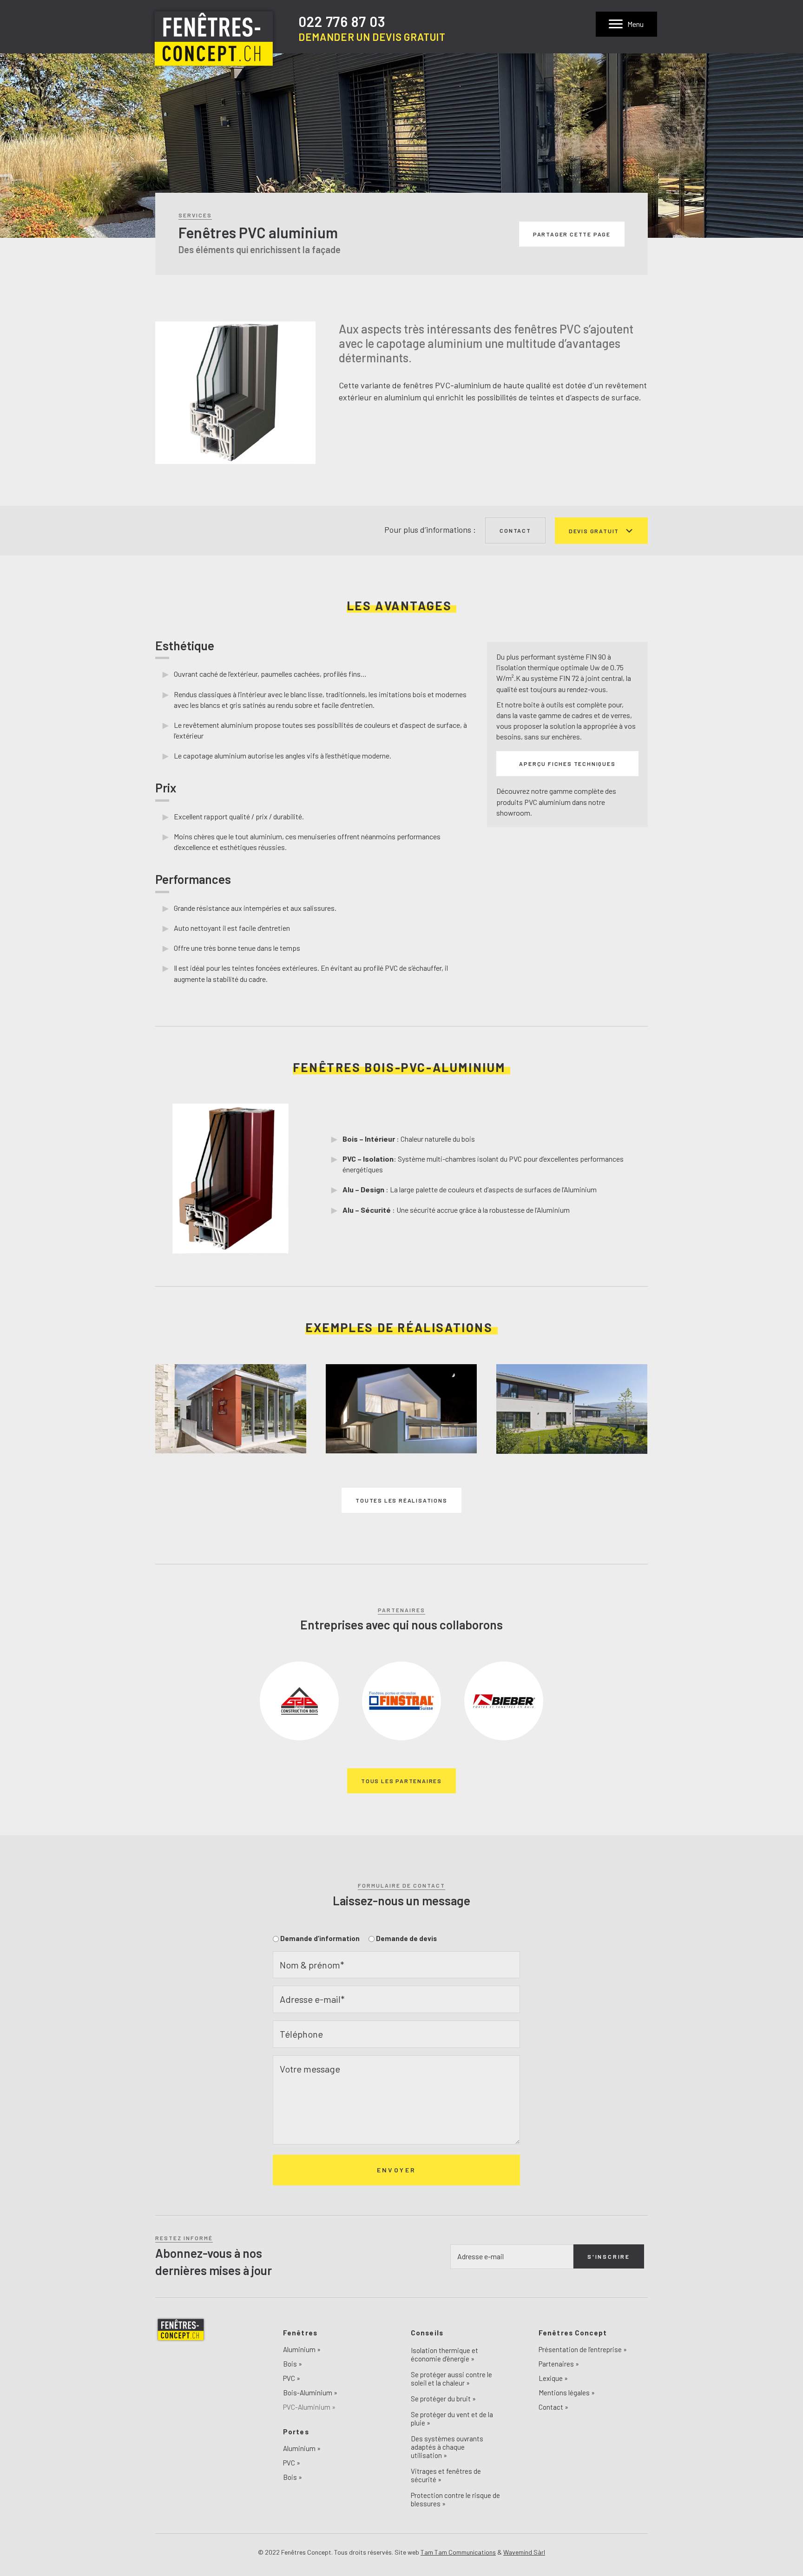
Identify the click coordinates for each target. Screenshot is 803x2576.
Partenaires (556, 2364)
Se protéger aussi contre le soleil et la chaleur (451, 2379)
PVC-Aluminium (307, 2407)
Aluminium (299, 2350)
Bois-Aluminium (308, 2393)
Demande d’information (320, 1938)
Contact (551, 2407)
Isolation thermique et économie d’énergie (444, 2354)
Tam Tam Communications (458, 2552)
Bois (290, 2364)
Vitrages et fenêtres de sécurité (446, 2475)
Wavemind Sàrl (524, 2552)
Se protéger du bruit (441, 2399)
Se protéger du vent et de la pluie (452, 2419)
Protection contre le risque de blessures (455, 2499)
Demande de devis (406, 1938)
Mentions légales (564, 2393)
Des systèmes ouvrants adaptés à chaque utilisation (447, 2447)
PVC (289, 2379)
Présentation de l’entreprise (580, 2350)
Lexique (551, 2379)
